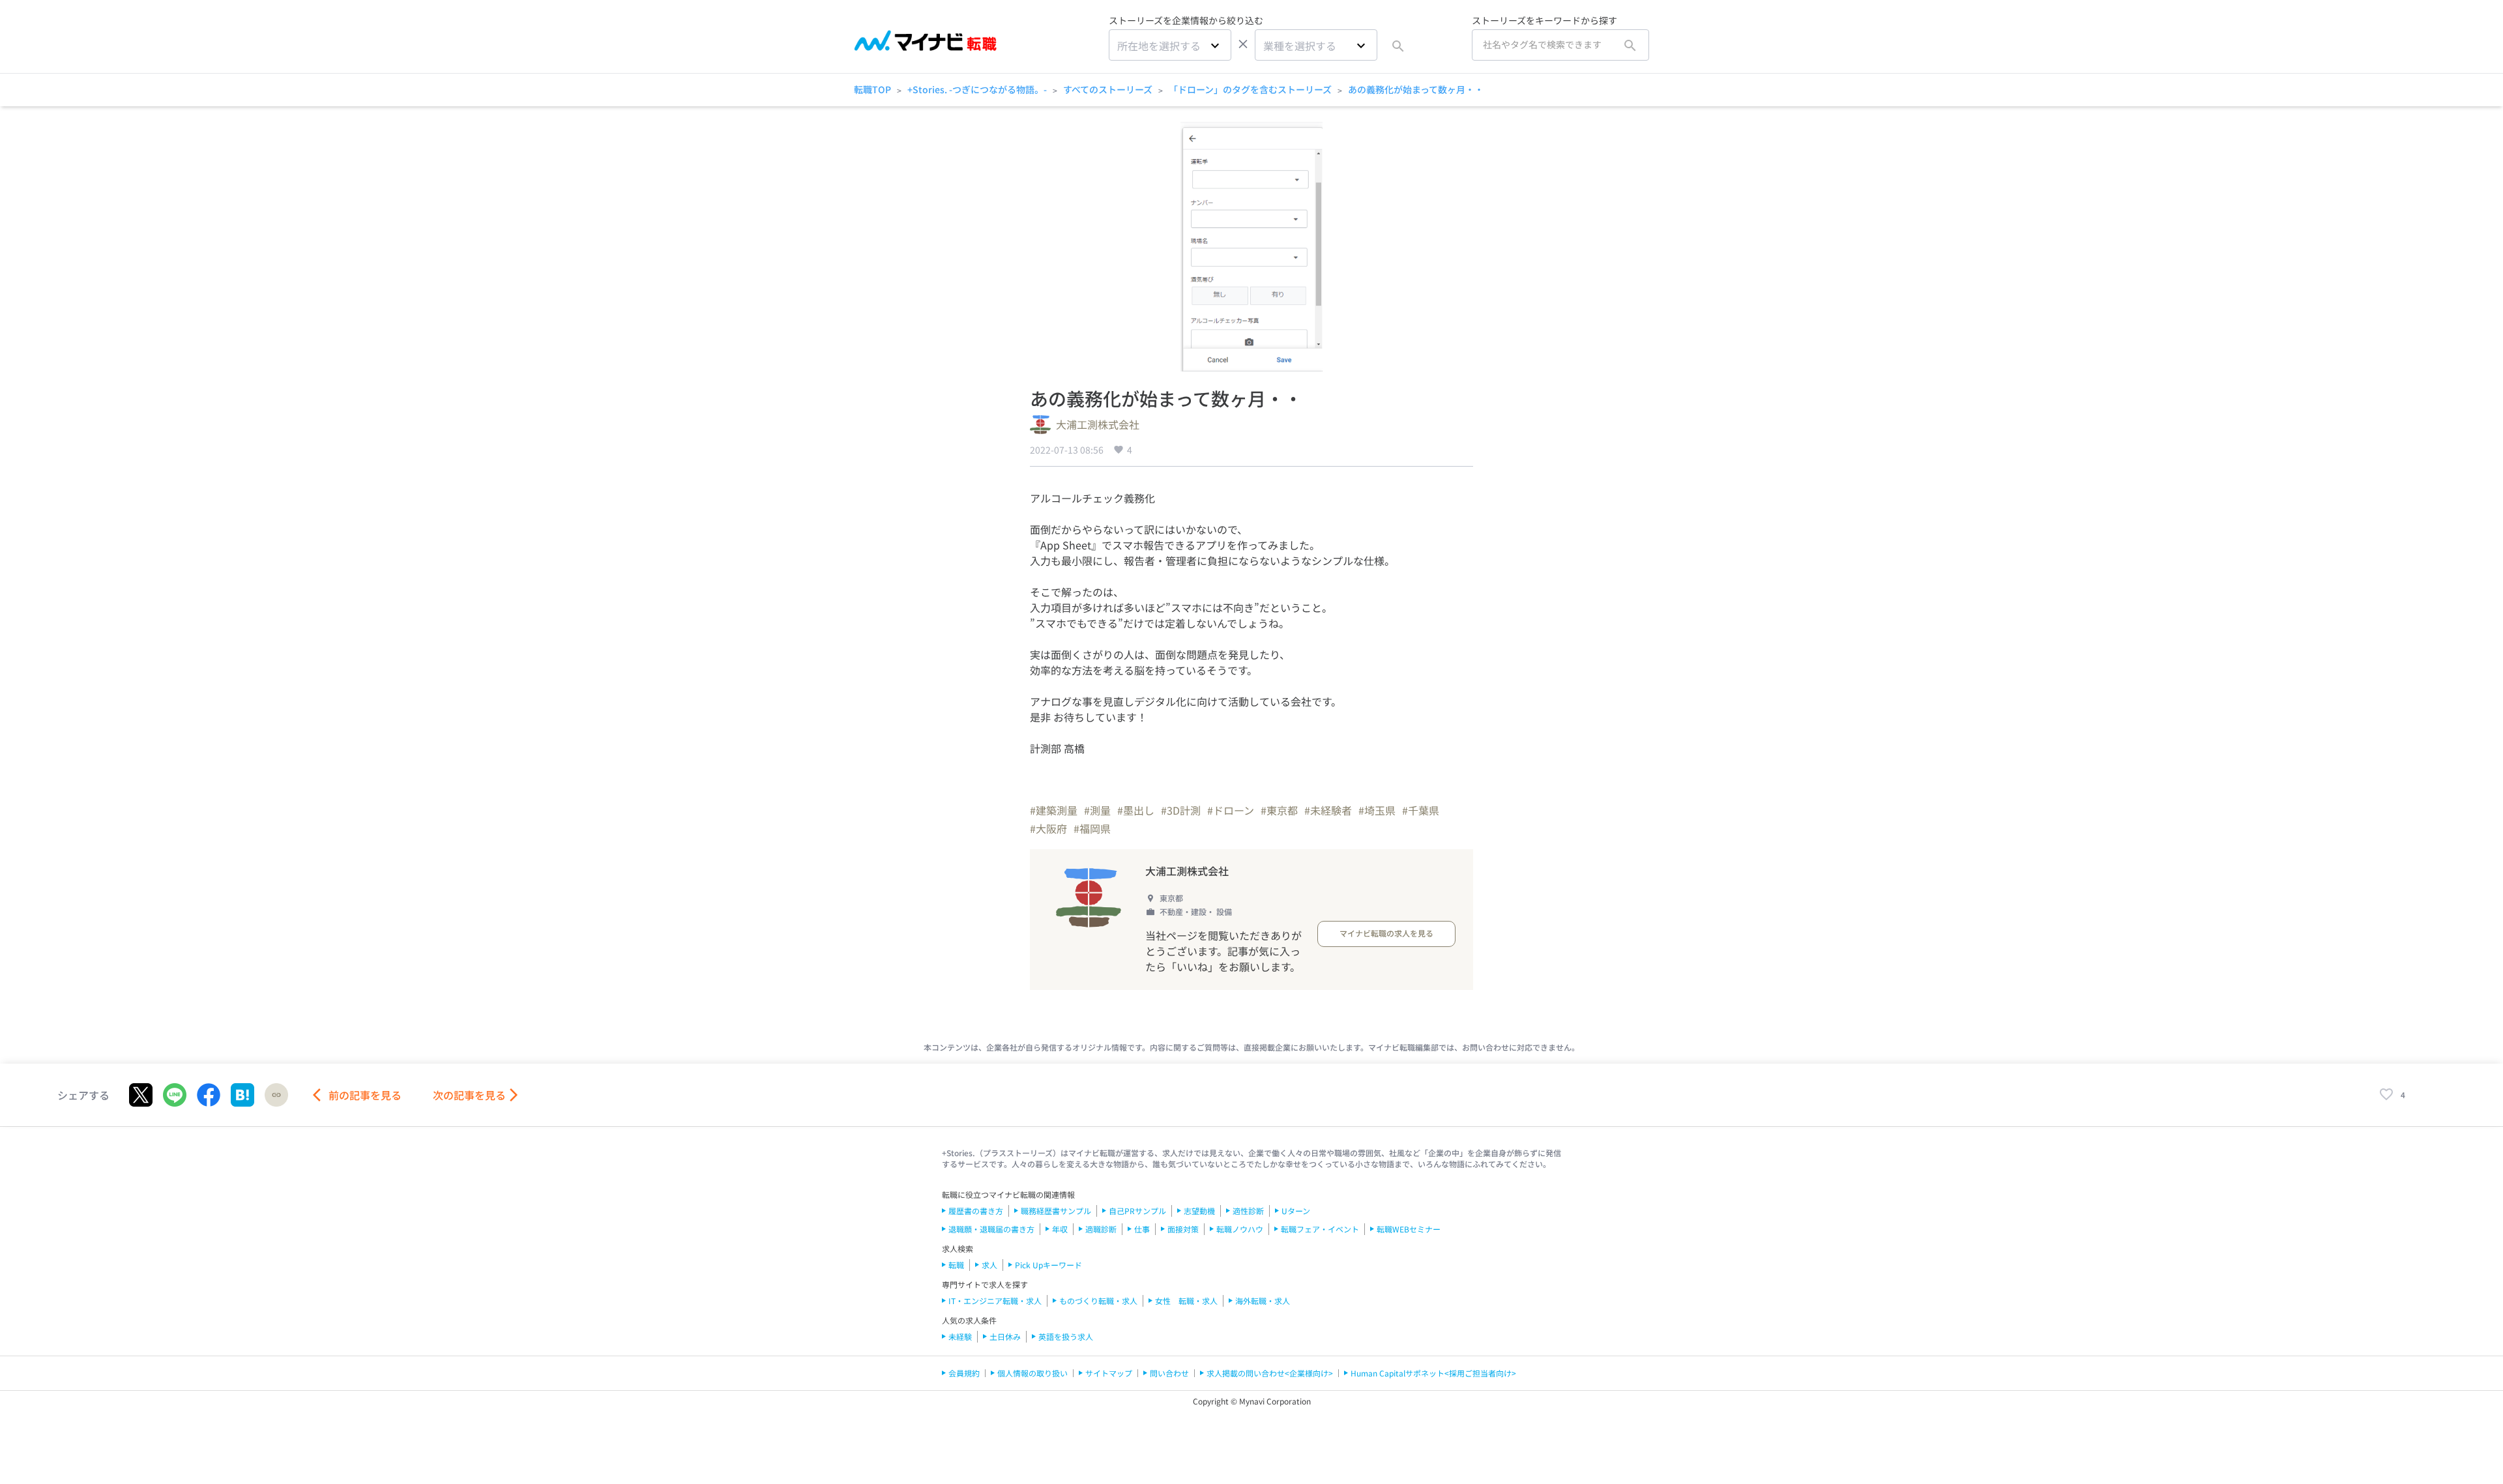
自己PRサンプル (1137, 1211)
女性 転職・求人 (1186, 1301)
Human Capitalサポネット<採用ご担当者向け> (1433, 1373)
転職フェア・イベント (1320, 1229)
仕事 (1142, 1229)
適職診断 (1101, 1229)
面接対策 (1183, 1229)
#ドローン (1231, 810)
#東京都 (1279, 810)
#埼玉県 (1377, 810)
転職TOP (872, 89)
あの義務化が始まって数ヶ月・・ (1416, 89)
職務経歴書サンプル (1056, 1211)
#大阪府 (1048, 828)
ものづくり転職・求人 (1098, 1301)
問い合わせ (1169, 1373)
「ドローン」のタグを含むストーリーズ (1250, 89)
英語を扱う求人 (1066, 1336)
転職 (956, 1265)
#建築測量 (1054, 810)
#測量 (1097, 810)
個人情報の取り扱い (1032, 1373)
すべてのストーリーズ (1108, 89)
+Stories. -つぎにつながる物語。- (977, 89)
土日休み (1005, 1336)
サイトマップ (1109, 1373)
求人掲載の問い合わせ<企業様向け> (1270, 1373)
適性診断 (1248, 1211)
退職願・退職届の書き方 (991, 1229)
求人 (989, 1265)
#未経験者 (1328, 810)
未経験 (960, 1336)
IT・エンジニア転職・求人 (995, 1301)
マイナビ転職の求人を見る (1386, 933)
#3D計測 (1181, 810)
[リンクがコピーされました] (276, 1095)
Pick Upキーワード (1048, 1265)
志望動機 (1199, 1211)
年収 (1060, 1229)
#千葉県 (1421, 810)
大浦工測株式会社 (1098, 424)
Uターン (1296, 1211)
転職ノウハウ (1240, 1229)
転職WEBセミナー (1409, 1229)
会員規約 (964, 1373)
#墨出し (1136, 810)
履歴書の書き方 (976, 1211)
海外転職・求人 (1263, 1301)
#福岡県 (1092, 828)
